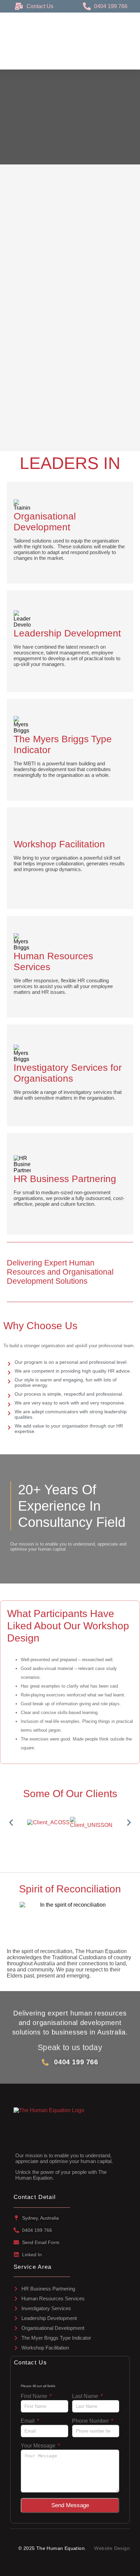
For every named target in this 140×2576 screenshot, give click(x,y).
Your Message (39, 2446)
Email (28, 2421)
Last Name (86, 2396)
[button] (11, 1822)
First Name (35, 2396)
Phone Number (91, 2421)
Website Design (112, 2548)
